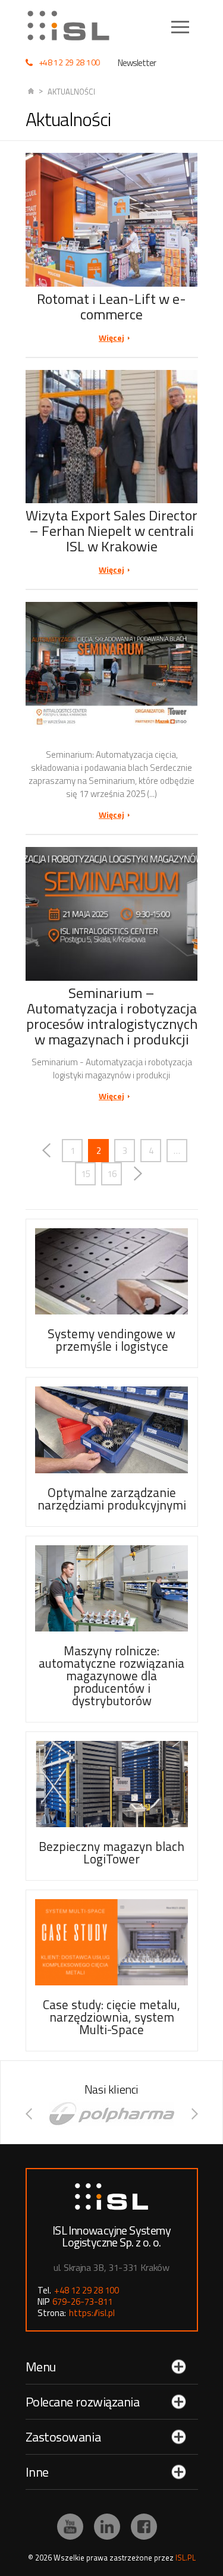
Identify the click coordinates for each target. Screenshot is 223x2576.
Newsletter (137, 63)
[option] (112, 2114)
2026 (43, 2558)
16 (112, 1174)
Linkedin (107, 2527)
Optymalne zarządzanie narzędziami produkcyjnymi (112, 1499)
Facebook (144, 2527)
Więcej (111, 338)
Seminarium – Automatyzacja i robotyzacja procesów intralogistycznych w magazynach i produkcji (112, 1016)
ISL (31, 92)
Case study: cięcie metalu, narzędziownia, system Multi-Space (111, 2017)
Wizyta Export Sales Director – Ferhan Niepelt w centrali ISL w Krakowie (111, 531)
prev (46, 1151)
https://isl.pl (92, 2313)
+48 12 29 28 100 (70, 62)
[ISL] (73, 26)
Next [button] (195, 2114)
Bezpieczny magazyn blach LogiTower (111, 1852)
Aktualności (71, 92)
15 (86, 1174)
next (138, 1174)
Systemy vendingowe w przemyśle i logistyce (111, 1340)
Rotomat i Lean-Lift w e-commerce (111, 306)
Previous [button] (29, 2114)
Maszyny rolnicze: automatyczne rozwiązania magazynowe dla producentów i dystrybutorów (111, 1676)
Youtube (70, 2527)
